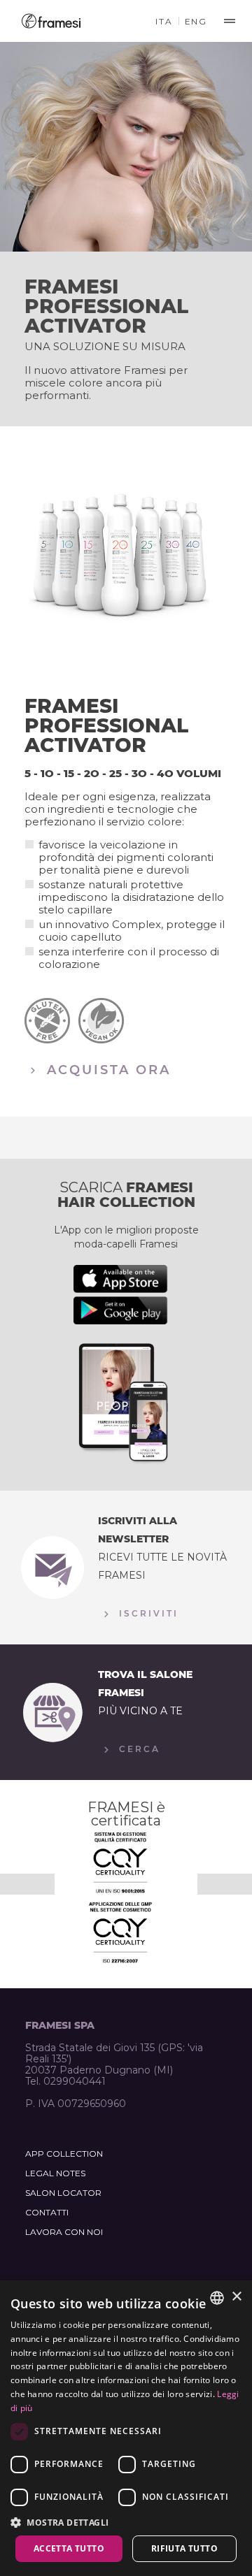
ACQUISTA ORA (106, 1069)
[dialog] (126, 2428)
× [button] (236, 2297)
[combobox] (217, 2298)
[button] (126, 2522)
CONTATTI (47, 2212)
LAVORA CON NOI (64, 2232)
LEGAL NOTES (55, 2173)
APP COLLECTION (64, 2154)
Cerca (138, 1749)
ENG (196, 21)
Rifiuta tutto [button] (184, 2548)
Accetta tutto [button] (69, 2548)
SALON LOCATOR (63, 2193)
